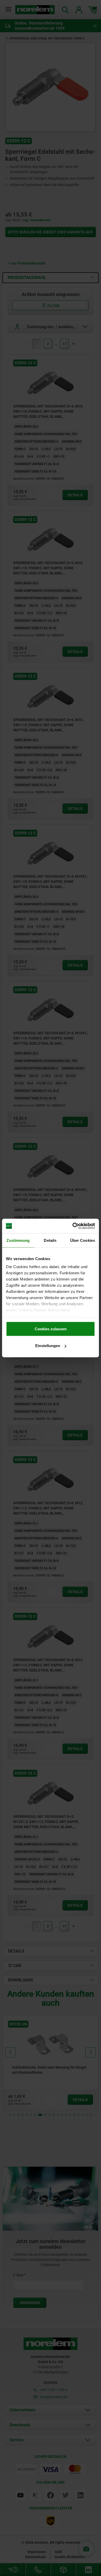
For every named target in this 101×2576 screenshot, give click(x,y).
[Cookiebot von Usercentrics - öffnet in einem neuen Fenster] (73, 1226)
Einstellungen (48, 1346)
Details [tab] (50, 1240)
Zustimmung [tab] (18, 1240)
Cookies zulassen (51, 1329)
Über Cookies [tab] (83, 1240)
